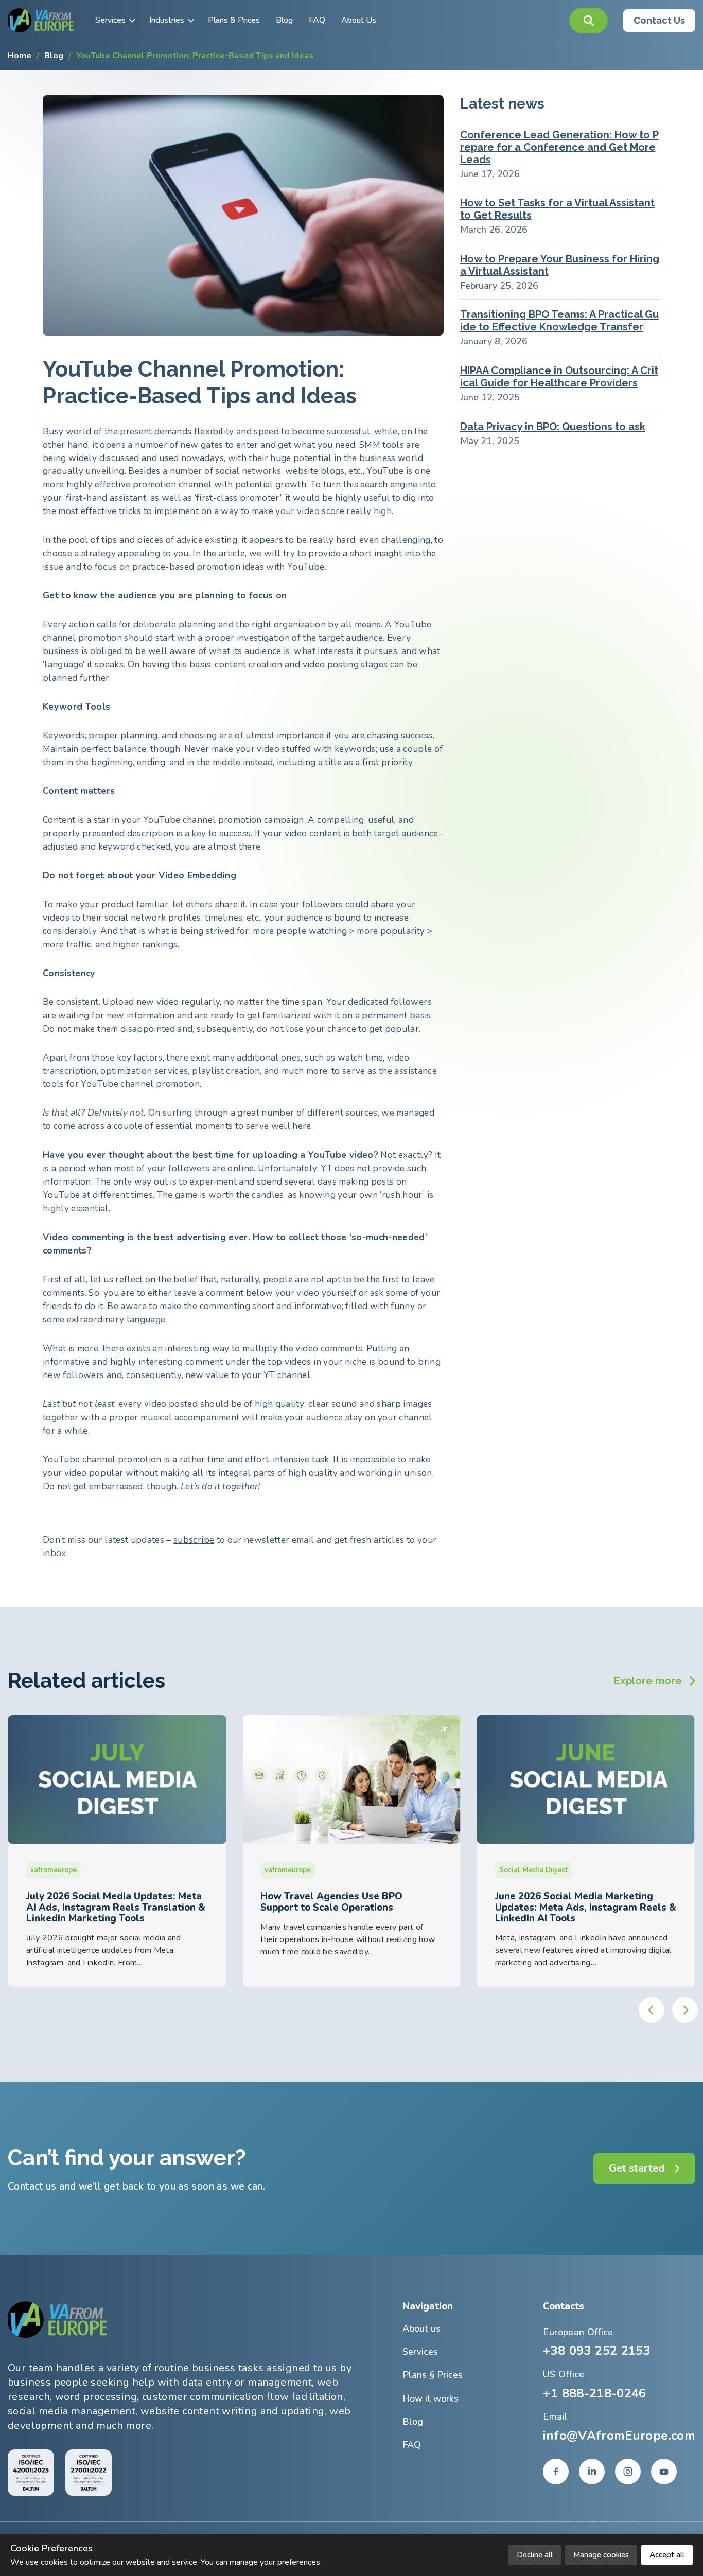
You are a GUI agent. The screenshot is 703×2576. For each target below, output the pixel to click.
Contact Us (659, 20)
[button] (588, 21)
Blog (284, 20)
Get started (637, 2168)
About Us (359, 20)
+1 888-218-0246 (594, 2393)
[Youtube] (664, 2472)
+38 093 (597, 2351)
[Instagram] (628, 2472)
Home (20, 56)
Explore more (648, 1681)
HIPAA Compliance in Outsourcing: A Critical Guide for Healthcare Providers (559, 377)
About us (421, 2328)
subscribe (194, 1540)
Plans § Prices (433, 2375)
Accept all (667, 2555)
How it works (430, 2398)
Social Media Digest (299, 1870)
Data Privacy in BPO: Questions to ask (553, 427)
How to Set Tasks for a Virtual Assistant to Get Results (557, 209)
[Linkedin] (592, 2472)
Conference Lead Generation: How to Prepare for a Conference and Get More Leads (559, 147)
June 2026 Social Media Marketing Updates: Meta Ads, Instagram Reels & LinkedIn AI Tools (351, 1907)
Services (110, 20)
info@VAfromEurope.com (619, 2436)
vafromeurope (54, 1870)
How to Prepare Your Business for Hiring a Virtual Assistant (560, 265)
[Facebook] (556, 2472)
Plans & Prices (234, 20)
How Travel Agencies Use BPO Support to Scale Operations (97, 1902)
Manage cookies (601, 2555)
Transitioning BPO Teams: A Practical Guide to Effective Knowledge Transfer (559, 321)
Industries (167, 20)
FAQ (317, 20)
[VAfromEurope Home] (41, 20)
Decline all (535, 2555)
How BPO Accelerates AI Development (585, 1896)
